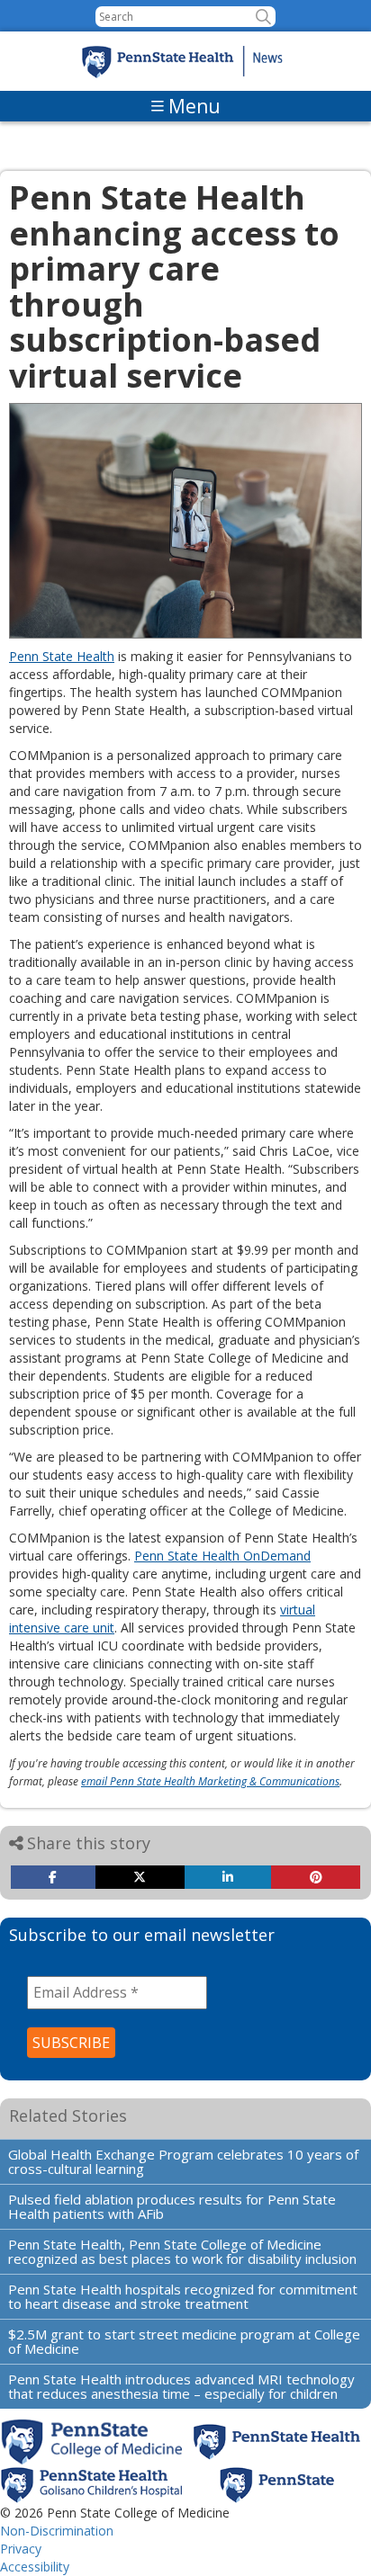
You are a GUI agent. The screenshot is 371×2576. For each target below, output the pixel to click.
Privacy (21, 2549)
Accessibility (35, 2567)
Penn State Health (62, 656)
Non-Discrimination (57, 2531)
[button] (263, 17)
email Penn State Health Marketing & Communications (210, 1781)
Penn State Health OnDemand (222, 1556)
